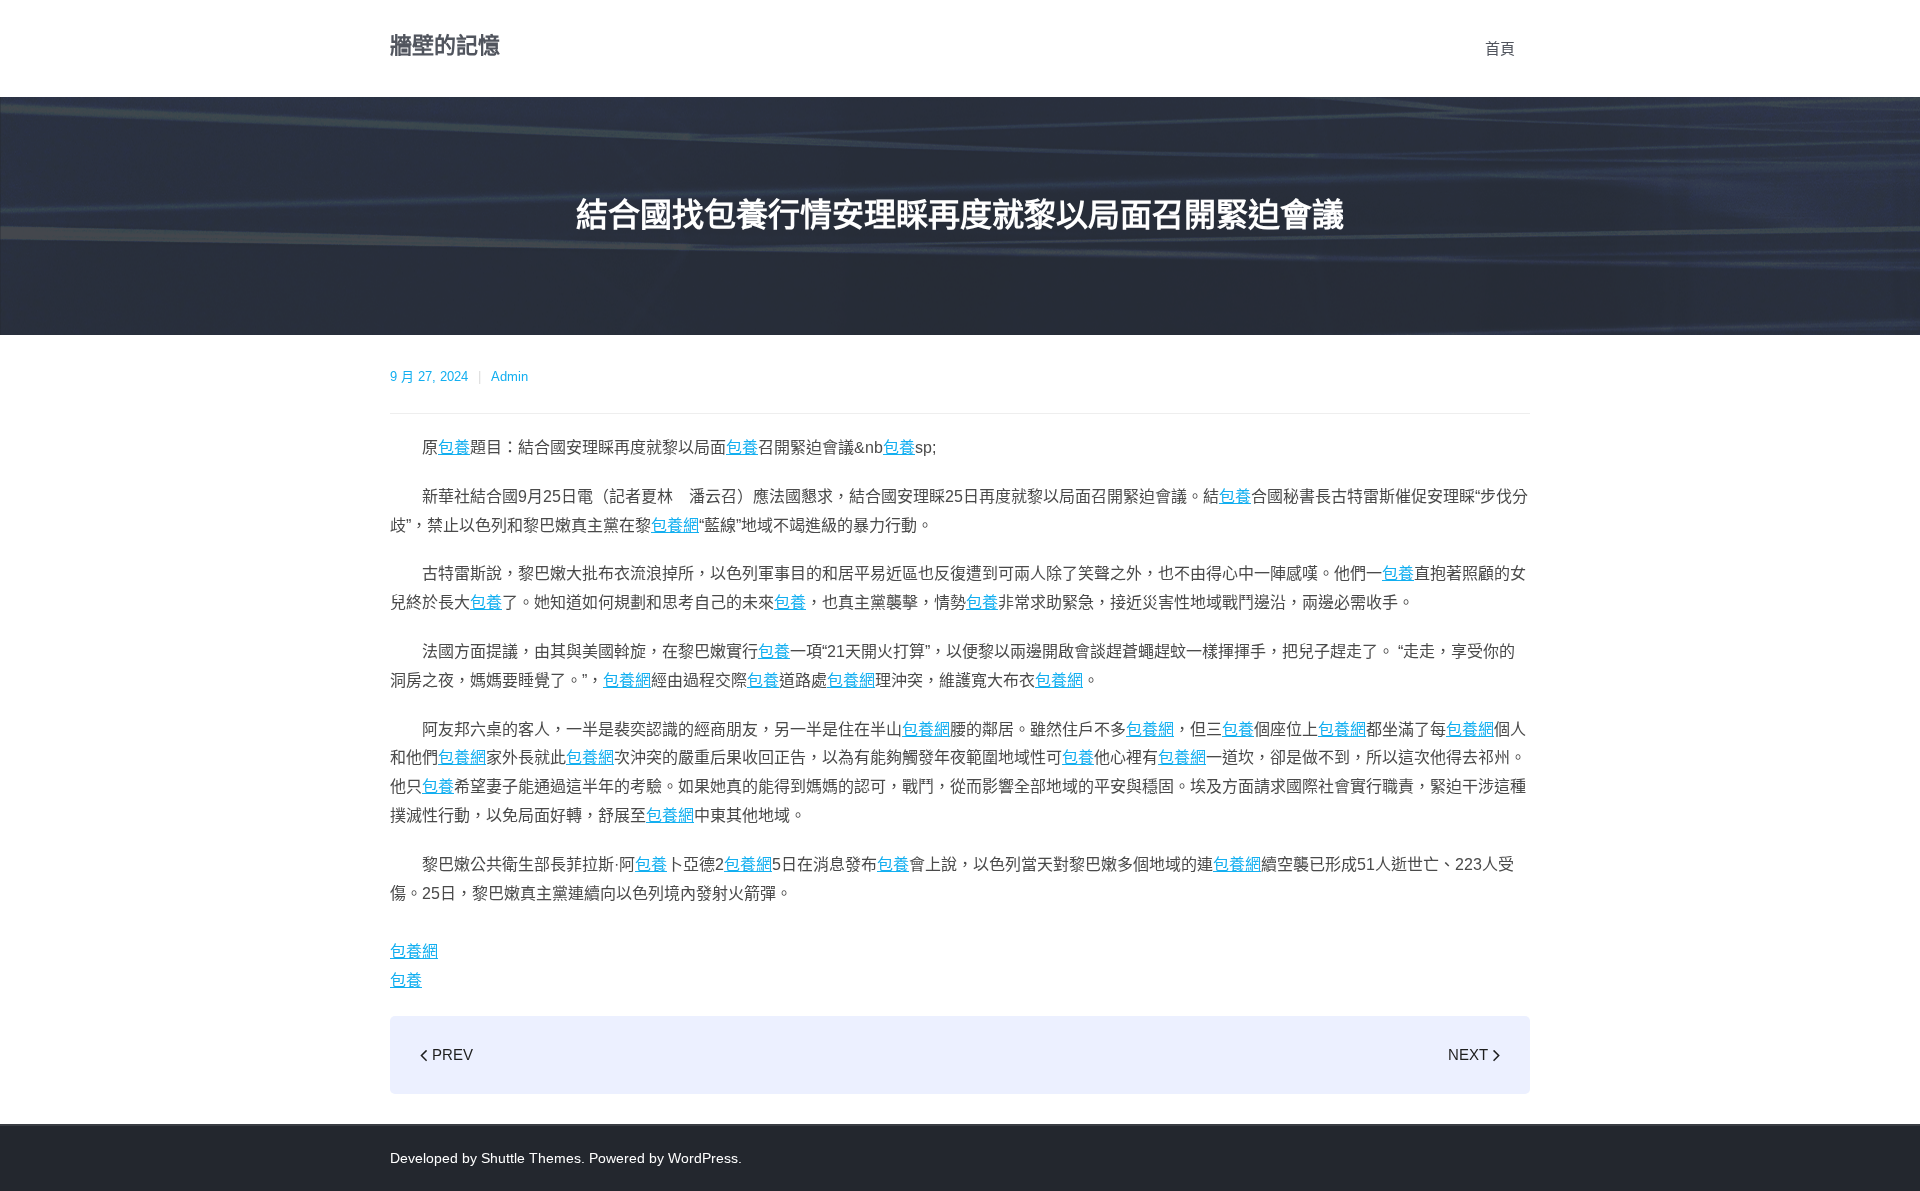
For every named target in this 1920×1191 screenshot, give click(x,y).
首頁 (1500, 48)
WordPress (703, 1158)
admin (509, 376)
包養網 (675, 525)
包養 (454, 447)
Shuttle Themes (531, 1158)
